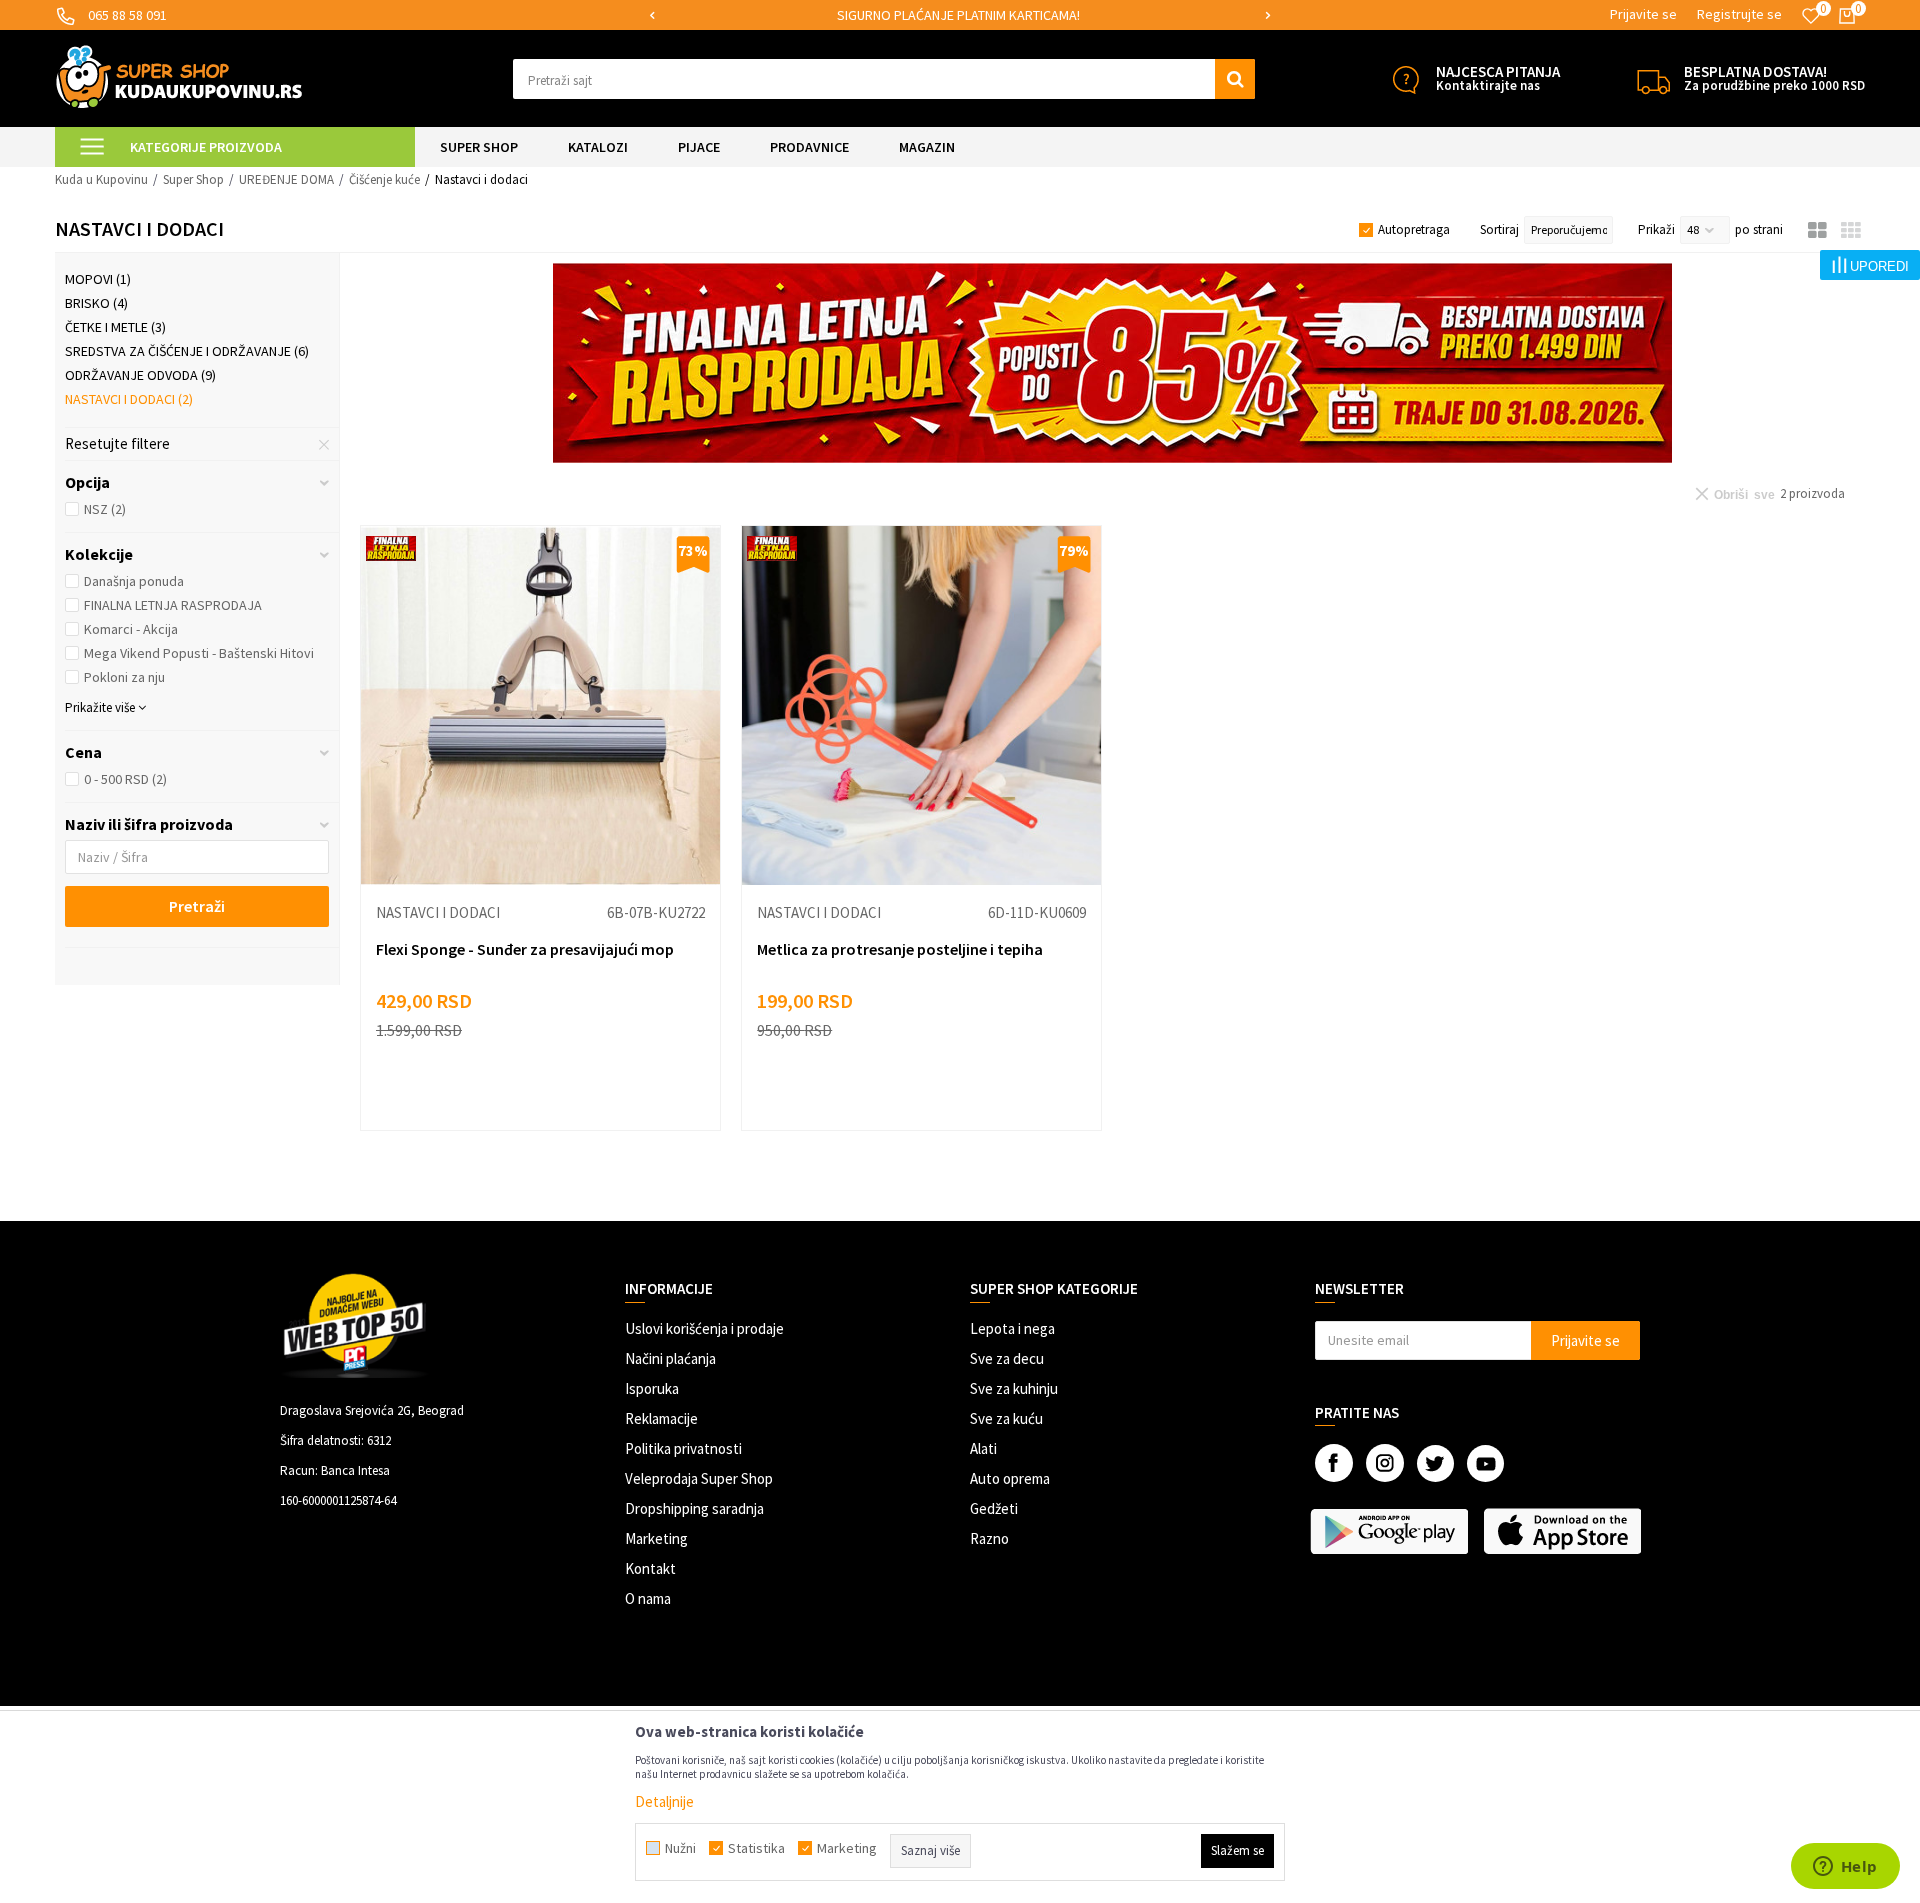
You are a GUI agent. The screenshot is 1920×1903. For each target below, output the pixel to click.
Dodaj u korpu (553, 1095)
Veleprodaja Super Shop (699, 1478)
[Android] (1391, 1531)
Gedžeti (994, 1508)
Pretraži (197, 906)
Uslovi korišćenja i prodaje (704, 1328)
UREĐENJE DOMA (286, 179)
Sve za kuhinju (1014, 1388)
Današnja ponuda (134, 581)
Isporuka (652, 1388)
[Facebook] (1334, 1463)
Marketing (656, 1538)
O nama (648, 1598)
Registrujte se (1739, 14)
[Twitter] (1435, 1463)
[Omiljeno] (1811, 16)
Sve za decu (1007, 1358)
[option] (960, 15)
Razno (989, 1538)
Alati (983, 1448)
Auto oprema (1010, 1478)
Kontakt (650, 1568)
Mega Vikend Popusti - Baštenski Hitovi (199, 653)
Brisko (96, 303)
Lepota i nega (1012, 1328)
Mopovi (98, 279)
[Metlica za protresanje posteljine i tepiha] (921, 705)
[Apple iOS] (1564, 1531)
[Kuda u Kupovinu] (179, 76)
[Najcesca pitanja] (1405, 79)
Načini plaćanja (670, 1358)
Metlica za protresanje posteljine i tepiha (900, 949)
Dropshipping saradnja (694, 1508)
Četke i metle (115, 327)
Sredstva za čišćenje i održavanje (187, 351)
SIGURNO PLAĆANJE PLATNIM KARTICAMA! (958, 15)
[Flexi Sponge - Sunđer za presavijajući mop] (540, 705)
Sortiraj (1499, 229)
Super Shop (193, 179)
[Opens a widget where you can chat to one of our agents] (1845, 1868)
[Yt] (1485, 1463)
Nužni (680, 1848)
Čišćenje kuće (384, 179)
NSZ (105, 509)
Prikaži (1656, 229)
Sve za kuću (1006, 1418)
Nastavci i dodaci (129, 399)
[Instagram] (1385, 1463)
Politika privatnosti (683, 1448)
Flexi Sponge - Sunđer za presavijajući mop (525, 949)
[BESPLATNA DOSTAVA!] (1653, 79)
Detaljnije (664, 1801)
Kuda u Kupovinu (101, 179)
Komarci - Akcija (131, 629)
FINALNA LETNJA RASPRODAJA (173, 605)
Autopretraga (1414, 229)
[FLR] (1112, 363)
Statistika (756, 1848)
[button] (884, 79)
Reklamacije (661, 1418)
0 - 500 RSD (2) (125, 779)
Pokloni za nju (124, 677)
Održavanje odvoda (140, 375)
